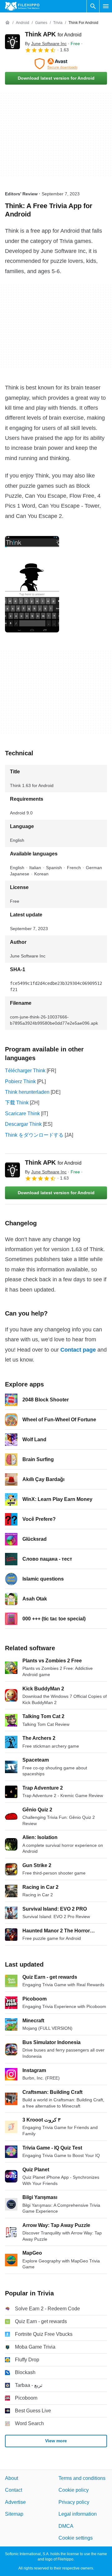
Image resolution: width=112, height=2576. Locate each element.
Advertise (15, 2502)
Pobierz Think (20, 1081)
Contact (14, 2490)
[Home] (7, 23)
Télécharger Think (25, 1071)
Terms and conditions (82, 2478)
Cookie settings (76, 2538)
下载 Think (17, 1103)
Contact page (78, 1350)
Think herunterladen (27, 1092)
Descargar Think (23, 1124)
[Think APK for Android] (12, 42)
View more (56, 2441)
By (46, 44)
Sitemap (14, 2514)
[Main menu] (106, 6)
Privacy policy (74, 2502)
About (12, 2478)
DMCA (66, 2526)
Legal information (78, 2514)
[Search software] (93, 6)
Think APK (53, 34)
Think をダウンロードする (34, 1135)
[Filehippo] (22, 6)
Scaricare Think (22, 1113)
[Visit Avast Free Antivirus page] (56, 64)
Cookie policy (74, 2490)
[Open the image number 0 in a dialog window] (32, 584)
